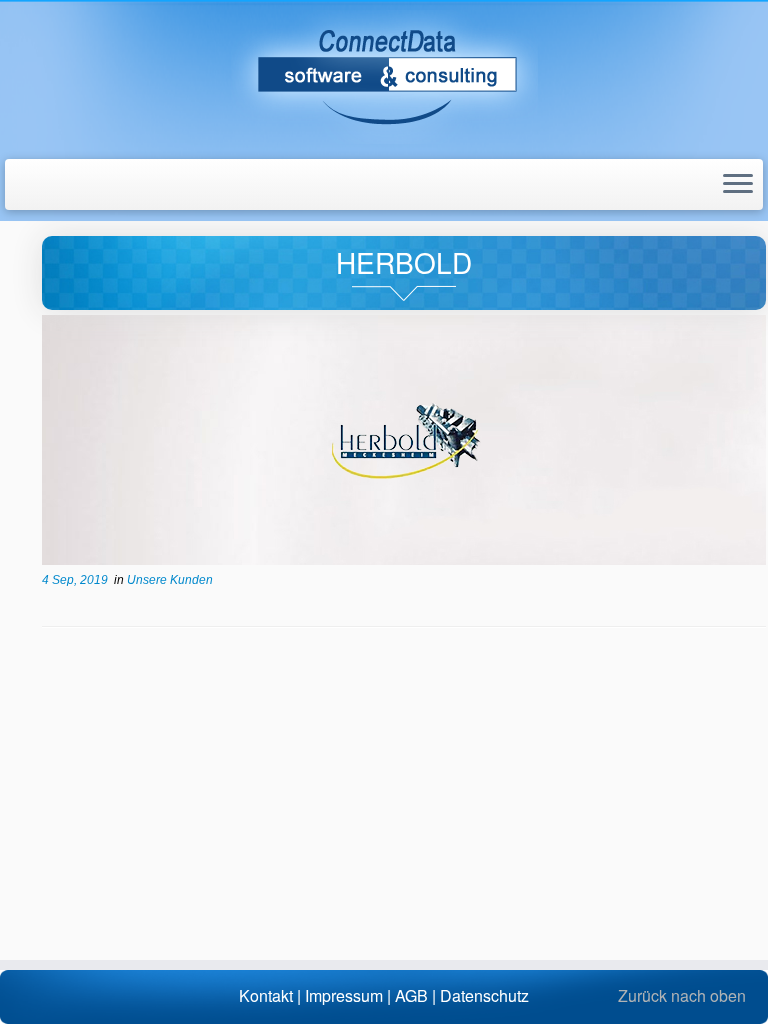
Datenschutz (484, 995)
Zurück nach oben (682, 995)
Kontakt (266, 995)
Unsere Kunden (170, 580)
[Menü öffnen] (738, 185)
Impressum (344, 995)
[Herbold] (404, 440)
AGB (411, 995)
